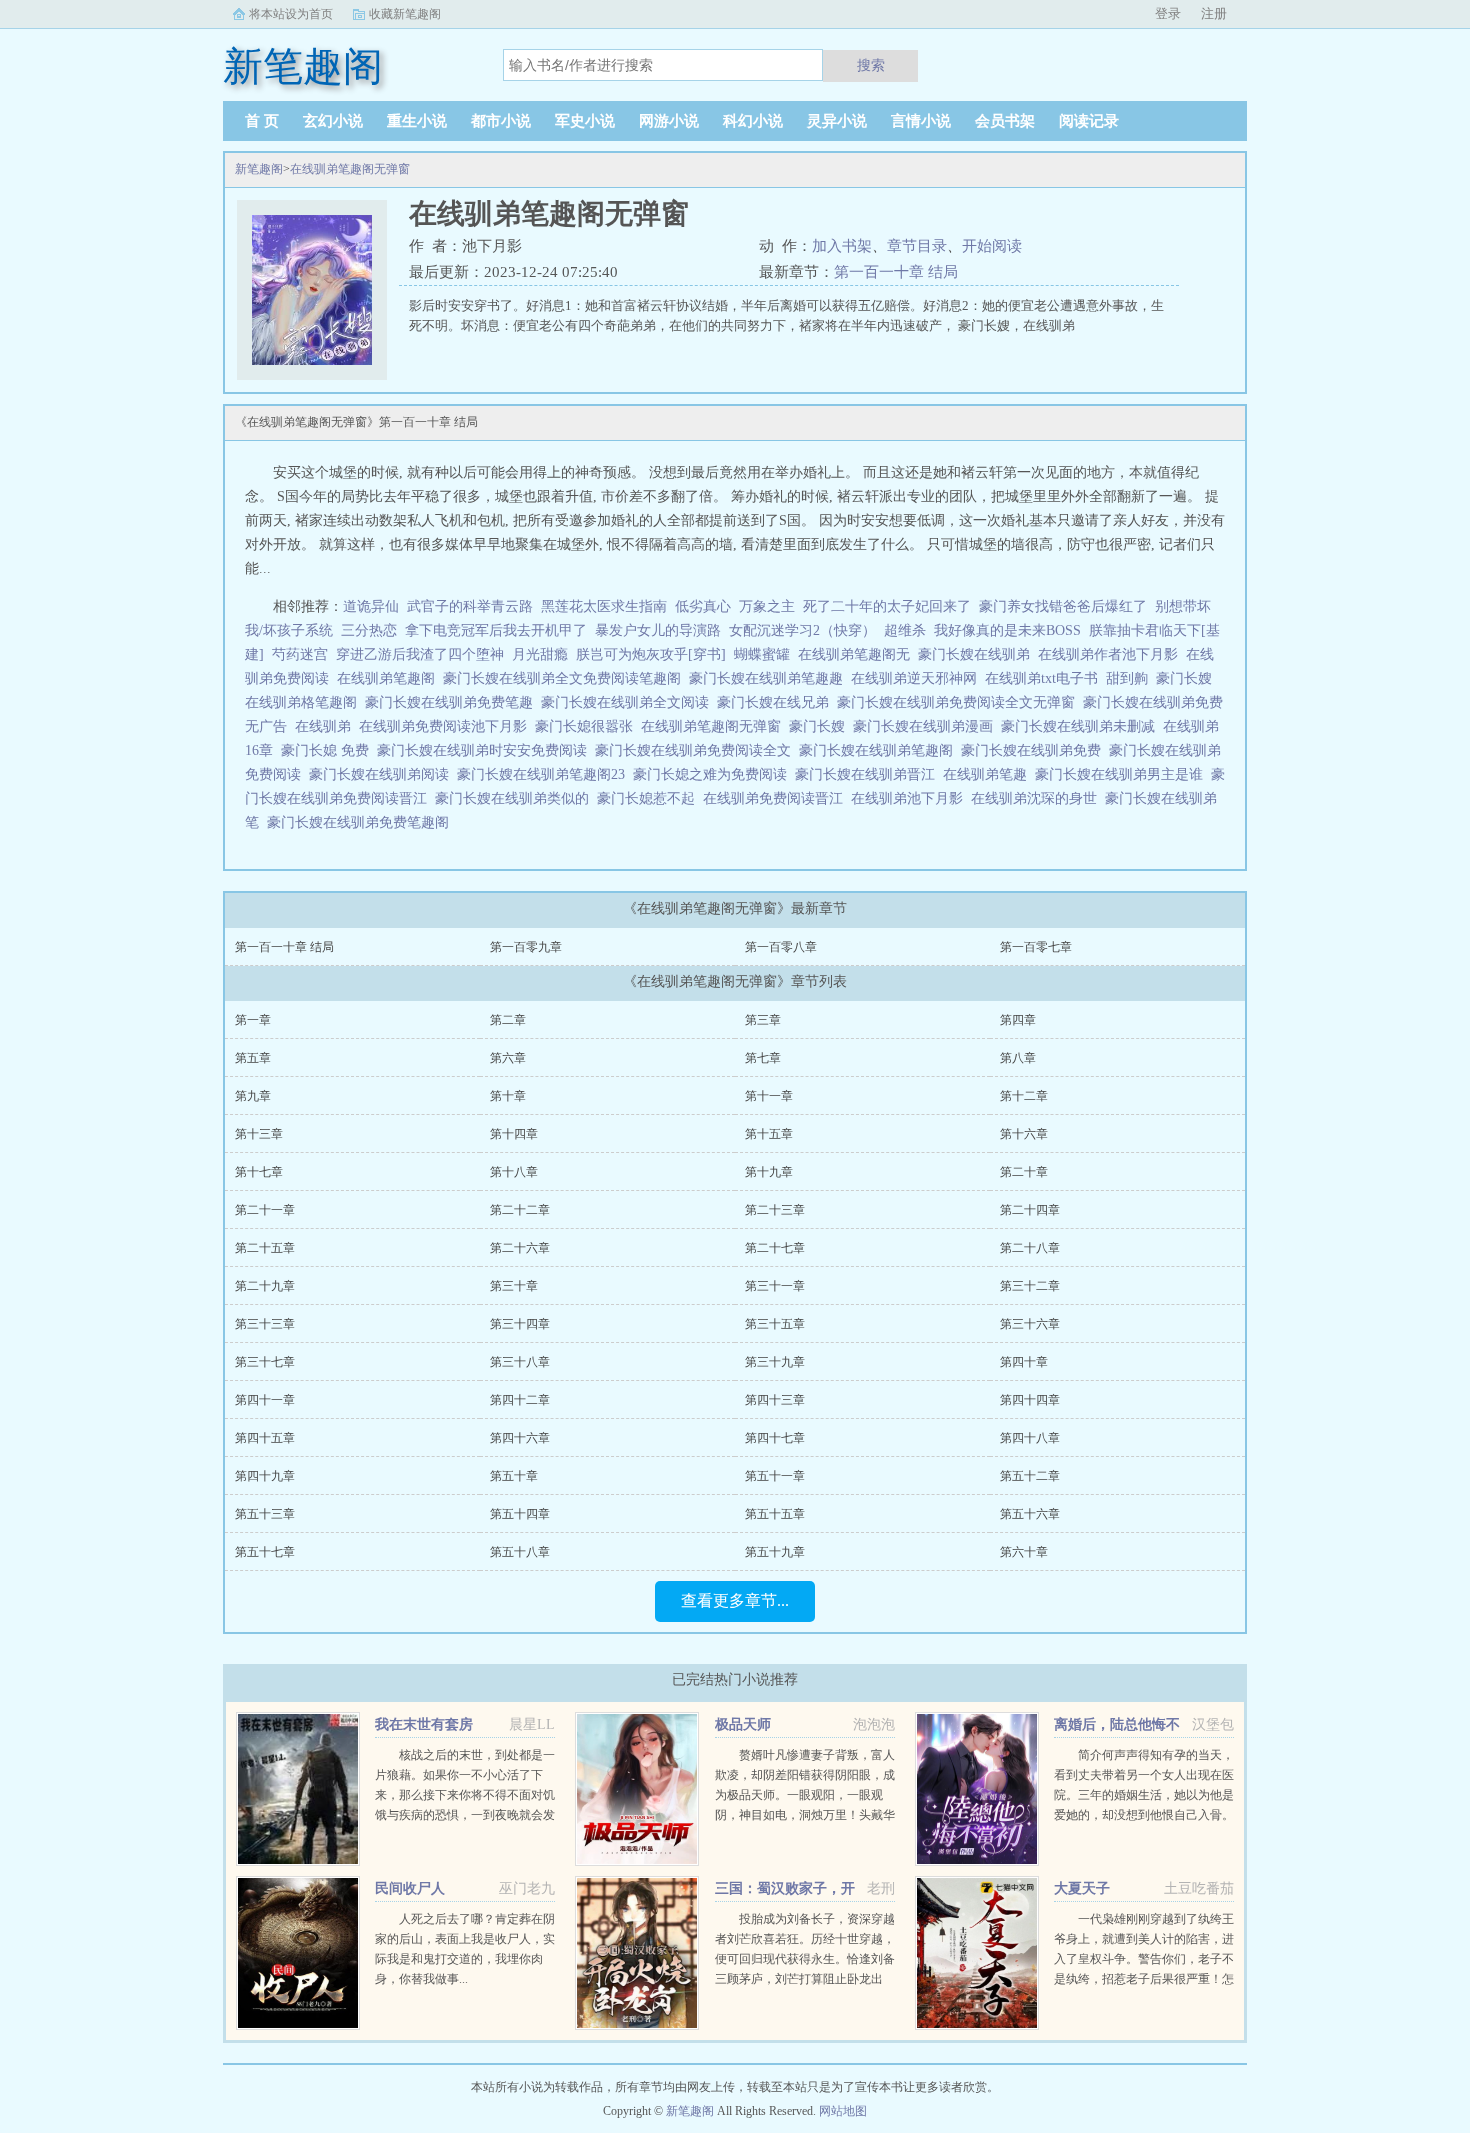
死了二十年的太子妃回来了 (887, 606)
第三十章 (514, 1286)
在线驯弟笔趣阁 (390, 678)
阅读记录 (1089, 121)
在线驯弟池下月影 (911, 798)
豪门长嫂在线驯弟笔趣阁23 (545, 774)
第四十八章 (1030, 1438)
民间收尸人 (410, 1888)
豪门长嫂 (821, 726)
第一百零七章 (1036, 947)
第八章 (1018, 1058)
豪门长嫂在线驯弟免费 (1035, 750)
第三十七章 (265, 1362)
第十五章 (769, 1134)
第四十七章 (775, 1438)
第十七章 (259, 1172)
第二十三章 (775, 1210)
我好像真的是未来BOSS (1007, 630)
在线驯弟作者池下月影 (1112, 654)
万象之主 (767, 606)
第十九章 (769, 1172)
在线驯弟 (327, 726)
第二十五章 (265, 1248)
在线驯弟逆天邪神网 (918, 678)
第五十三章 (265, 1514)
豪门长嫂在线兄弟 (777, 702)
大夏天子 (1082, 1888)
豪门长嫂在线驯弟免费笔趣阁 (362, 822)
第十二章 (1024, 1096)
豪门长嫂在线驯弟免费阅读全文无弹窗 (960, 702)
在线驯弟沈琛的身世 (1038, 798)
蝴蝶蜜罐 (762, 654)
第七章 (763, 1058)
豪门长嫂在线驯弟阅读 (383, 774)
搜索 (871, 65)
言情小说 (921, 121)
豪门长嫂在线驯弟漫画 (927, 726)
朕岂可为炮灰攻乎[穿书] (651, 654)
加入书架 (842, 246)
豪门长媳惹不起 (650, 798)
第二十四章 (1030, 1210)
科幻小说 (753, 121)
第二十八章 (1030, 1248)
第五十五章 (775, 1514)
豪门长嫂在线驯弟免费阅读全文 (697, 750)
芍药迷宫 (300, 654)
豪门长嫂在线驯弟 (978, 654)
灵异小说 (837, 121)
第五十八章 (520, 1552)
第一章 (253, 1020)
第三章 (763, 1020)
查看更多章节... (735, 1600)
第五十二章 (1030, 1476)
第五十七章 (265, 1552)
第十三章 (259, 1134)
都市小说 (501, 121)
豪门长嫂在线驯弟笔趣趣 (770, 678)
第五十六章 (1030, 1514)
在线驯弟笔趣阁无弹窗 (350, 169)
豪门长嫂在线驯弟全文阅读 (629, 702)
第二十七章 (775, 1248)
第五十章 (514, 1476)
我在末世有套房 (424, 1724)
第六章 (508, 1058)
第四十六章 (520, 1438)
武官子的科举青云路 (470, 606)
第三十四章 (520, 1324)
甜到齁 (1131, 678)
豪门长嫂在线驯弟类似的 (516, 798)
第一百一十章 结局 (896, 272)
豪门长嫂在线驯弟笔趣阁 (880, 750)
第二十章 (1024, 1172)
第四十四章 (1030, 1400)
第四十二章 (520, 1400)
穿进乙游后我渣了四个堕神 (420, 654)
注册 (1214, 13)
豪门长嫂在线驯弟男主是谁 (1123, 774)
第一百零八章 (781, 947)
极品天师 (743, 1724)
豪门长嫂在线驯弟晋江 (869, 774)
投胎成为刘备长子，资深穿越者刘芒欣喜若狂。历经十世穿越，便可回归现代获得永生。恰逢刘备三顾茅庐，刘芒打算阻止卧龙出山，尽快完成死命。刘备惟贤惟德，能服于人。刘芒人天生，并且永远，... (805, 1979)
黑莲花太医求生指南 (604, 606)
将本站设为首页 (291, 14)
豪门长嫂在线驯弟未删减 (1082, 726)
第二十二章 (520, 1210)
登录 (1168, 13)
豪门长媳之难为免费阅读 (714, 774)
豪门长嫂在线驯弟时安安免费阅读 (486, 750)
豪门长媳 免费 (329, 750)
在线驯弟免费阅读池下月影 (447, 726)
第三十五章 (775, 1324)
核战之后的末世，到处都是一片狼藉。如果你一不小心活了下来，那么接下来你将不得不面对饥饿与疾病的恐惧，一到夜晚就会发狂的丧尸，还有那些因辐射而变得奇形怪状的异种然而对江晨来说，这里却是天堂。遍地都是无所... (465, 1815)
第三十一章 (775, 1286)
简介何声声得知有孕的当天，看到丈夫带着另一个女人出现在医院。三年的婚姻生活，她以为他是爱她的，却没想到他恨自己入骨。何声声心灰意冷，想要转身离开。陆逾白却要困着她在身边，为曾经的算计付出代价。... (1144, 1815)
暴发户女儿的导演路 (658, 630)
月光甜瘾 (540, 654)
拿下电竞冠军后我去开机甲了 (496, 630)
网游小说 (669, 121)
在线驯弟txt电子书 (1045, 678)
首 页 (262, 121)
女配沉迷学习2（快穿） (802, 630)
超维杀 (905, 630)
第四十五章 (265, 1438)
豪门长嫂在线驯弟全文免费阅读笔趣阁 (566, 678)
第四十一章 (265, 1400)
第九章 (253, 1096)
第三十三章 (265, 1324)
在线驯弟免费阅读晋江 (777, 798)
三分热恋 (369, 630)
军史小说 (585, 121)
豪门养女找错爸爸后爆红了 (1063, 606)
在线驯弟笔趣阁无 (858, 654)
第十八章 (514, 1172)
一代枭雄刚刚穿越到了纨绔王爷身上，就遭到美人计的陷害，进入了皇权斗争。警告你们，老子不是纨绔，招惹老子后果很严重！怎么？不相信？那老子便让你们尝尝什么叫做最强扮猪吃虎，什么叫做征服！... (1144, 1979)
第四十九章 (265, 1476)
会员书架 (1005, 121)
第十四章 (514, 1134)
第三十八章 (520, 1362)
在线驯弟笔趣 (989, 774)
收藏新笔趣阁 (405, 14)
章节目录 (917, 246)
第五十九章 (775, 1552)
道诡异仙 (371, 606)
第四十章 (1024, 1362)
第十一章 (769, 1096)
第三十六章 (1030, 1324)
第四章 (1018, 1020)
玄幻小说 (333, 121)
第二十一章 (265, 1210)
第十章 (508, 1096)
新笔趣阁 (259, 169)
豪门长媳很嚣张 (588, 726)
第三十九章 (775, 1362)
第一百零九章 (526, 947)
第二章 (508, 1020)
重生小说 (417, 121)
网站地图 (843, 2111)
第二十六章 (520, 1248)
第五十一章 (775, 1476)
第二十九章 (265, 1286)
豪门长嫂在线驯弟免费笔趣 (453, 702)
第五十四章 (520, 1514)
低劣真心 (703, 606)
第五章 (253, 1058)
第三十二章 (1030, 1286)
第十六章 (1024, 1134)
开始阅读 (992, 246)
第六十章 (1024, 1552)
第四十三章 (775, 1400)
